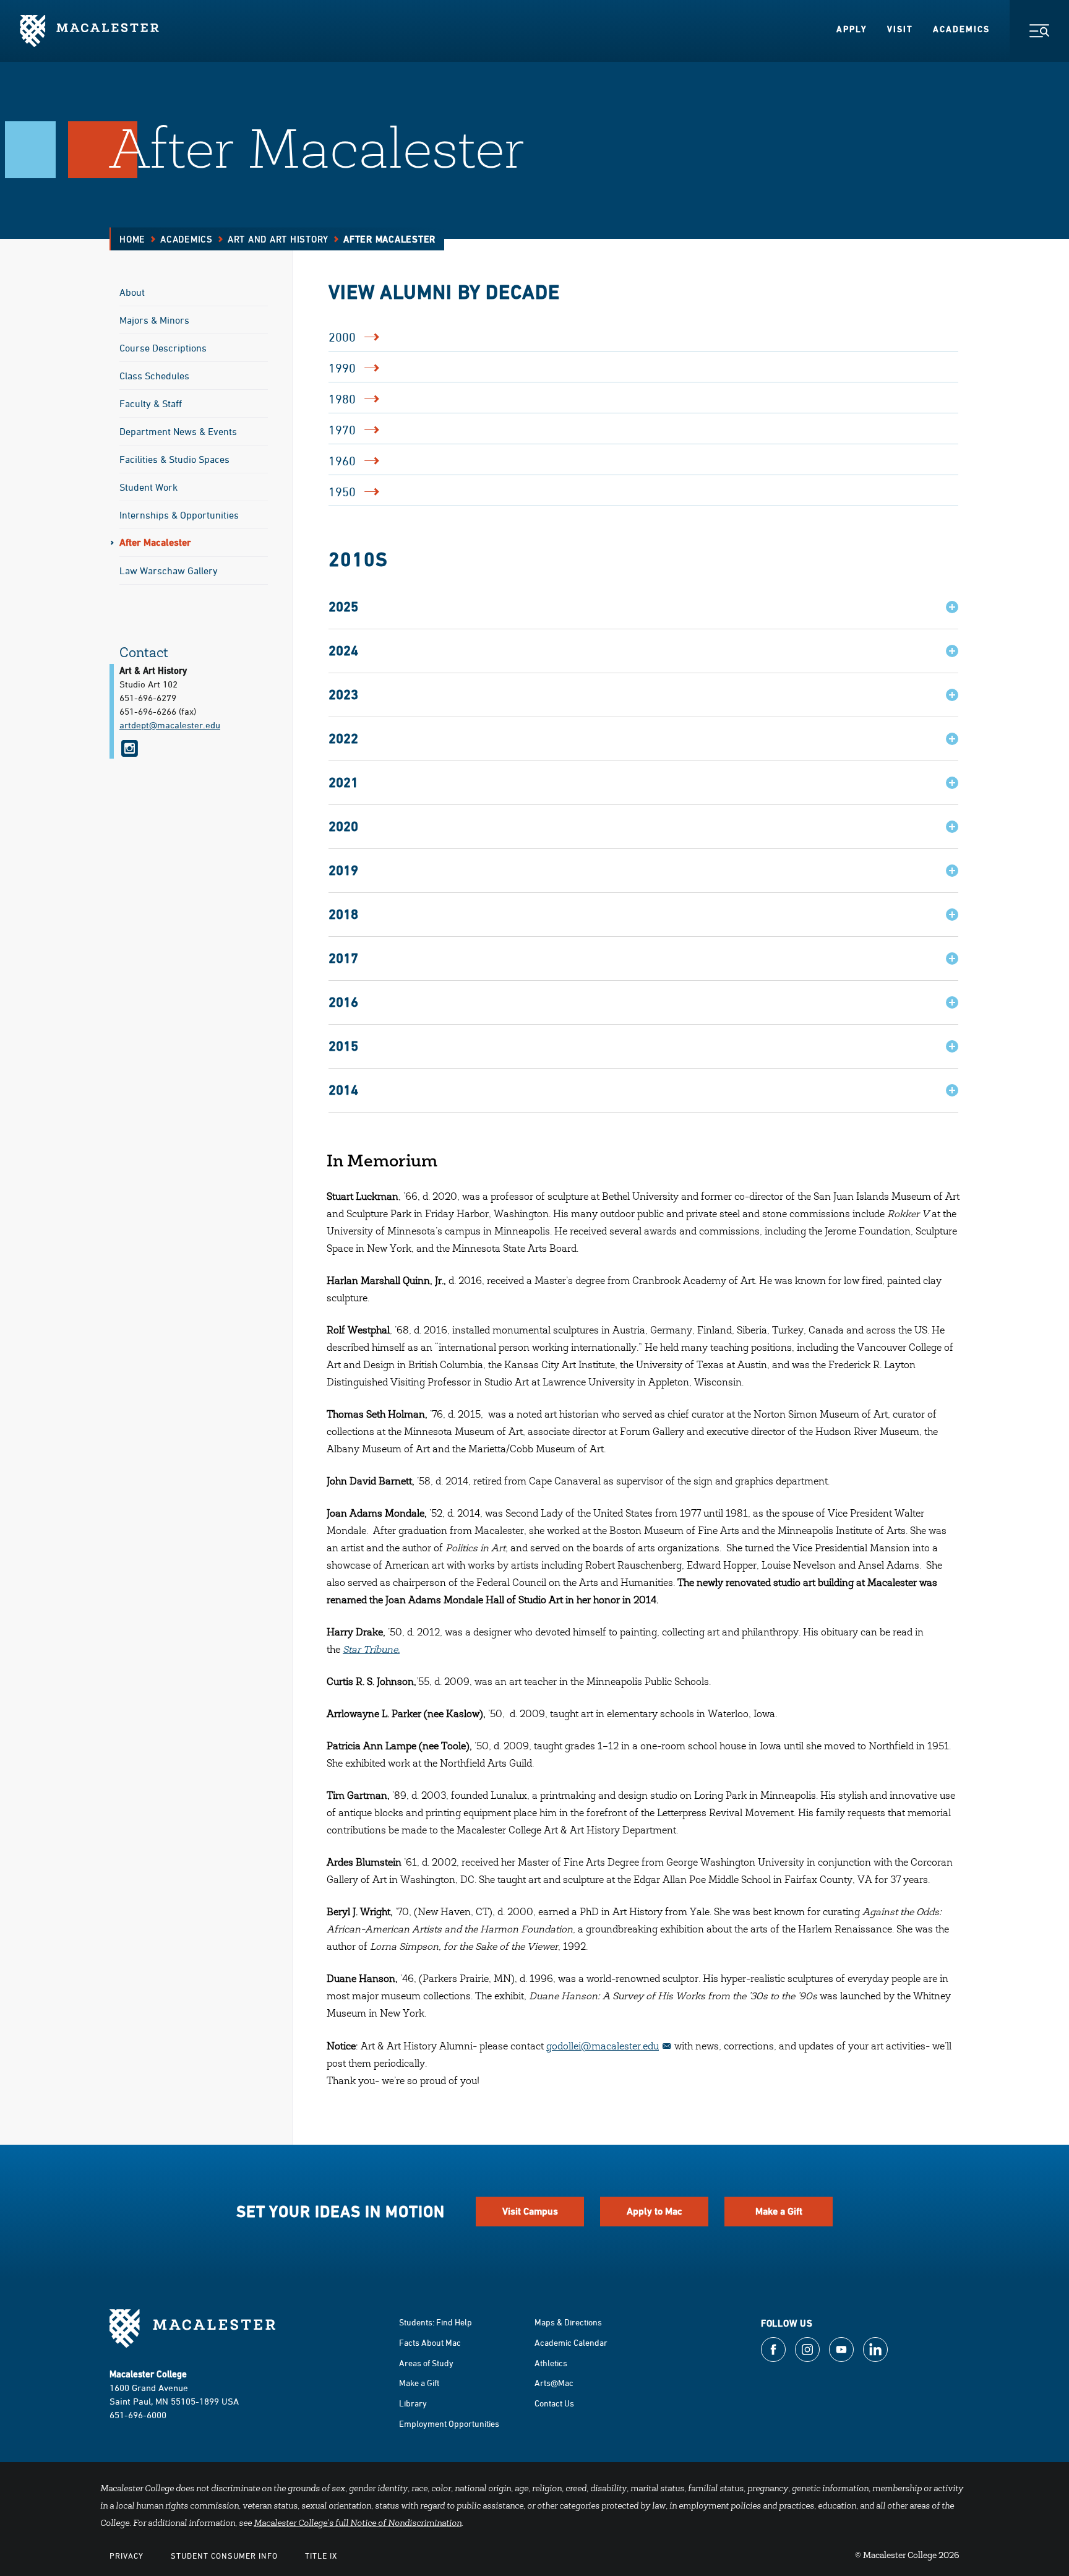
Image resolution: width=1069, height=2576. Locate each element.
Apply (852, 29)
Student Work (148, 487)
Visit (900, 29)
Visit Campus (530, 2211)
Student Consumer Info (224, 2556)
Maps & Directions (568, 2322)
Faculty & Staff (151, 403)
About (132, 292)
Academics (961, 29)
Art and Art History (278, 239)
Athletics (551, 2363)
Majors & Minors (154, 320)
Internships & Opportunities (179, 515)
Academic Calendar (571, 2342)
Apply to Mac (655, 2211)
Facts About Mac (430, 2342)
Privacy (127, 2556)
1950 (342, 492)
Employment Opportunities (449, 2423)
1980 (342, 399)
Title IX (321, 2556)
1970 (342, 430)
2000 (342, 337)
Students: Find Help (436, 2322)
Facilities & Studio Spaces (174, 459)
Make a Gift (779, 2211)
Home (132, 239)
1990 (342, 368)
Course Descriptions (163, 348)
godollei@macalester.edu (603, 2047)
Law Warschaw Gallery (169, 571)
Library (413, 2403)
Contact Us (554, 2403)
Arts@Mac (554, 2383)
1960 (342, 461)
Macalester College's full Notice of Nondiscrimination (358, 2524)
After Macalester (155, 542)
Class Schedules (154, 376)
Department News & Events (178, 431)
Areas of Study (426, 2363)
